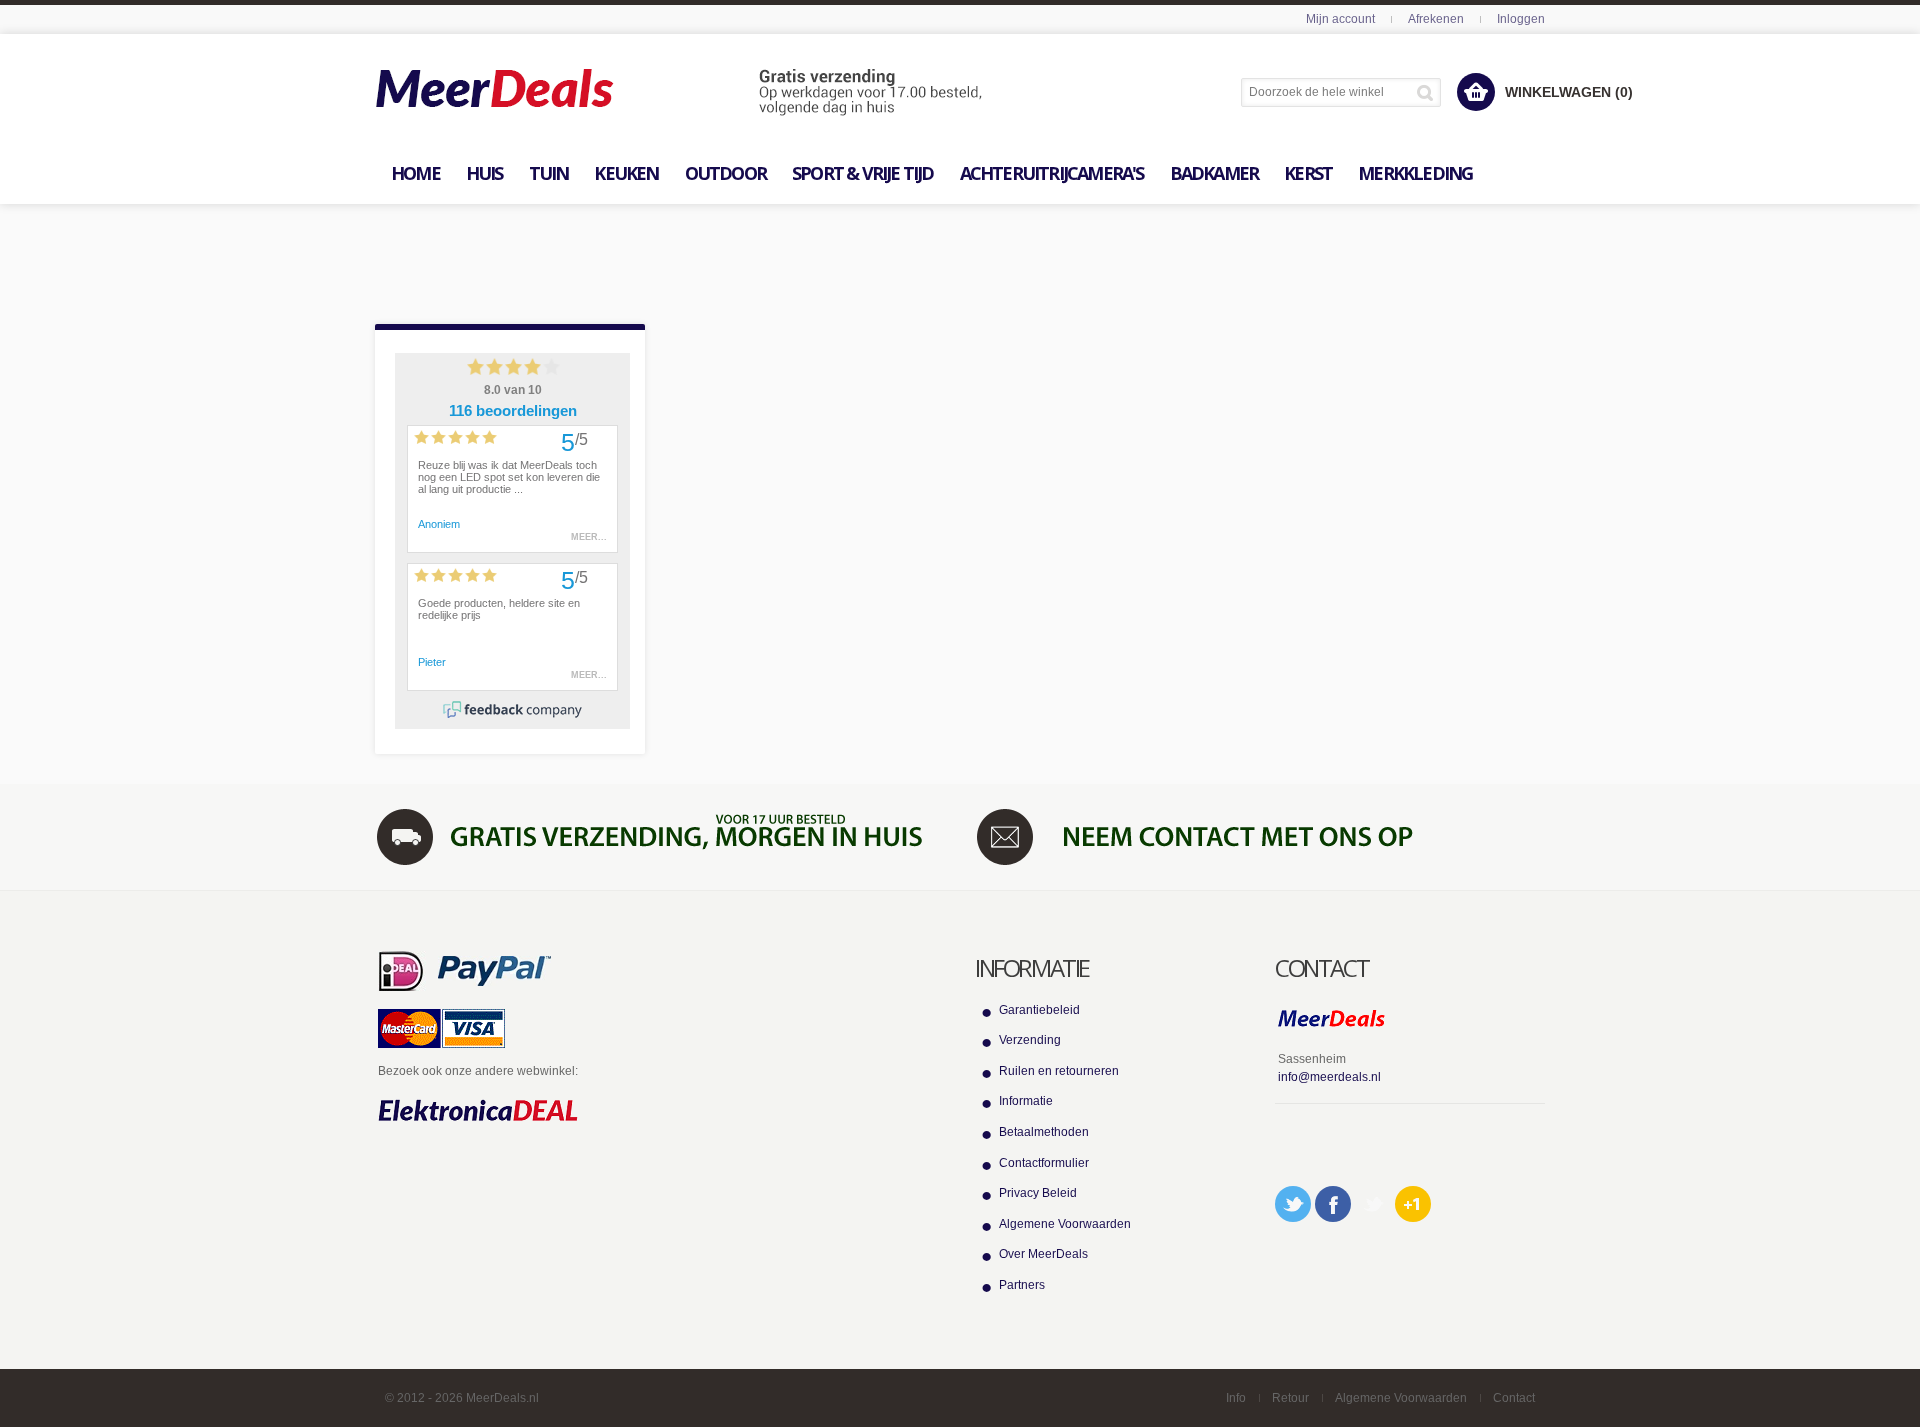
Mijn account (1340, 19)
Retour (1290, 1398)
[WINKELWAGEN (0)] (1476, 92)
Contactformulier (1044, 1163)
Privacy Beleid (1038, 1193)
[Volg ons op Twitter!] (1293, 1204)
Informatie (1026, 1101)
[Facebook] (1333, 1204)
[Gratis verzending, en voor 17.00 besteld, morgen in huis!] (660, 836)
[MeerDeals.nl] (679, 93)
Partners (1022, 1285)
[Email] (1373, 1204)
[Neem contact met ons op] (1260, 836)
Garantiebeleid (1039, 1010)
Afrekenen (1436, 19)
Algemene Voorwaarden (1065, 1224)
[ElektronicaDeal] (478, 1111)
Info (1236, 1398)
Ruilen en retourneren (1059, 1071)
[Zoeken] (1428, 92)
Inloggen (1521, 19)
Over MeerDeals (1043, 1254)
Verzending (1030, 1040)
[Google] (1413, 1204)
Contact (1514, 1398)
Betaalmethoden (1044, 1132)
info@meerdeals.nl (1329, 1077)
